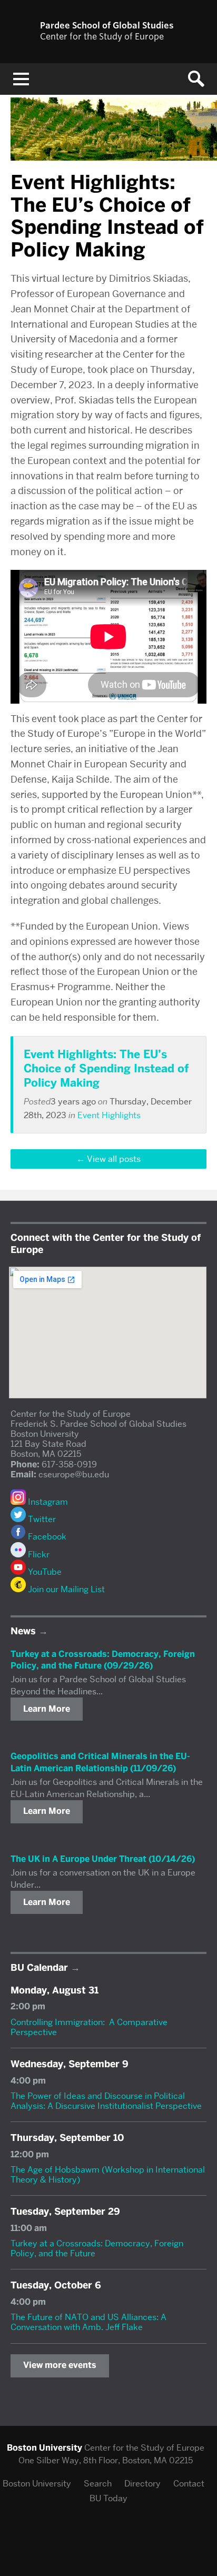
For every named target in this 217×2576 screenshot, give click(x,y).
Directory (142, 2484)
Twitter (41, 1519)
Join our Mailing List (65, 1589)
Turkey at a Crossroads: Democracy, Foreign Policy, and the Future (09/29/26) (103, 1660)
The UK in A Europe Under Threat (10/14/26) (103, 1859)
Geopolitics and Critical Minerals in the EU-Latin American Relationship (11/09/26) (100, 1762)
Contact (189, 2484)
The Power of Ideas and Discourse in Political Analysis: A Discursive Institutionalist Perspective (106, 2101)
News (23, 1631)
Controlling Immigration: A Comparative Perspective (89, 2027)
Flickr (38, 1555)
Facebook (46, 1537)
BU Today (108, 2498)
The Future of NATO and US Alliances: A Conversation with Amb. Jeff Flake (88, 2322)
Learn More (47, 1709)
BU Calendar (39, 1968)
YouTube (44, 1572)
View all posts (114, 1159)
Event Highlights (109, 1115)
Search (98, 2484)
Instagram (47, 1502)
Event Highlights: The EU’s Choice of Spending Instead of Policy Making (106, 1069)
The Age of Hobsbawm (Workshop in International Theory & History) (108, 2175)
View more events (60, 2365)
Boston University (37, 2484)
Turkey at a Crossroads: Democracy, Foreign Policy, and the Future (97, 2248)
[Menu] (21, 79)
